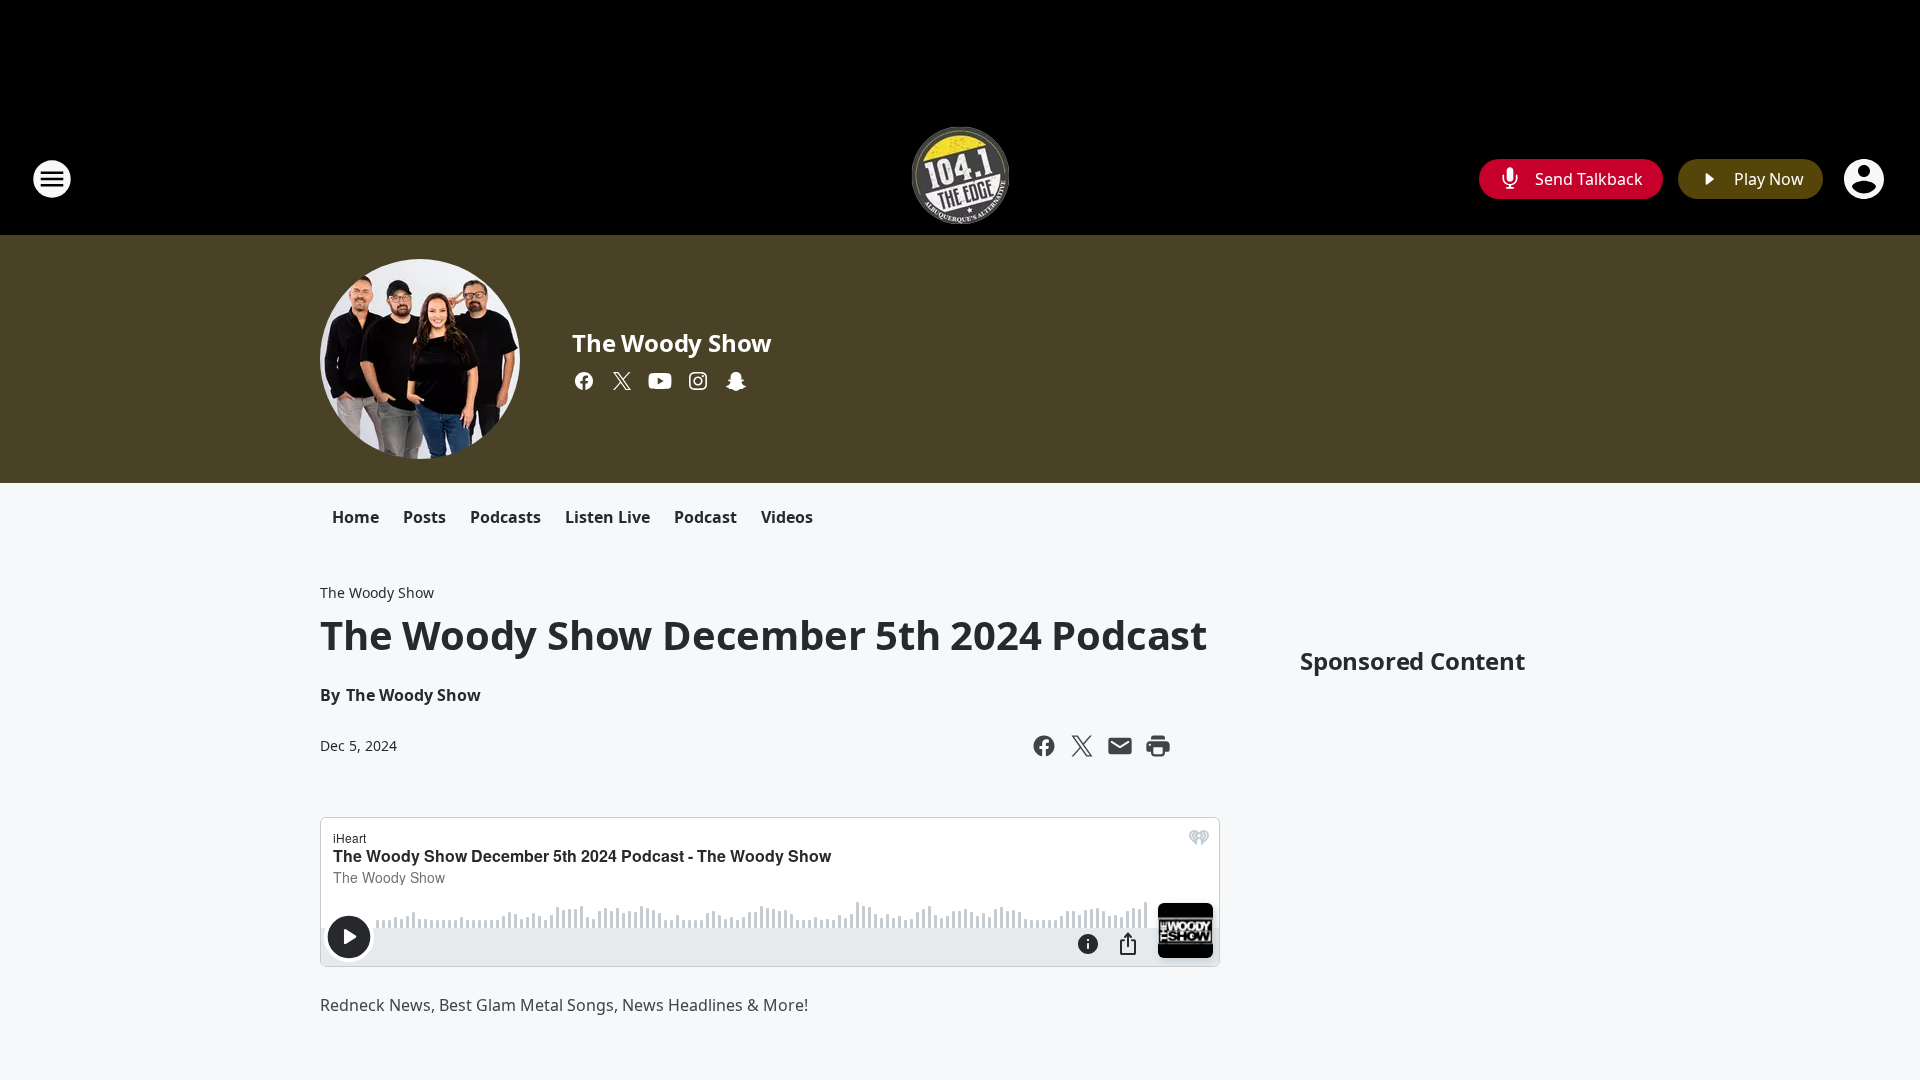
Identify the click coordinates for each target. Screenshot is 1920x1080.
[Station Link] (960, 178)
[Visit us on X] (622, 381)
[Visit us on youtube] (660, 381)
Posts (424, 517)
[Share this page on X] (1082, 746)
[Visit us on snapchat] (736, 381)
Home (355, 517)
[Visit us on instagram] (698, 381)
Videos (787, 517)
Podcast (705, 517)
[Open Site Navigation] (52, 179)
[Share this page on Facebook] (1044, 746)
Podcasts (505, 517)
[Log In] (1866, 179)
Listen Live (607, 517)
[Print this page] (1158, 746)
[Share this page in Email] (1120, 746)
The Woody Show (672, 342)
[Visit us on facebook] (584, 381)
